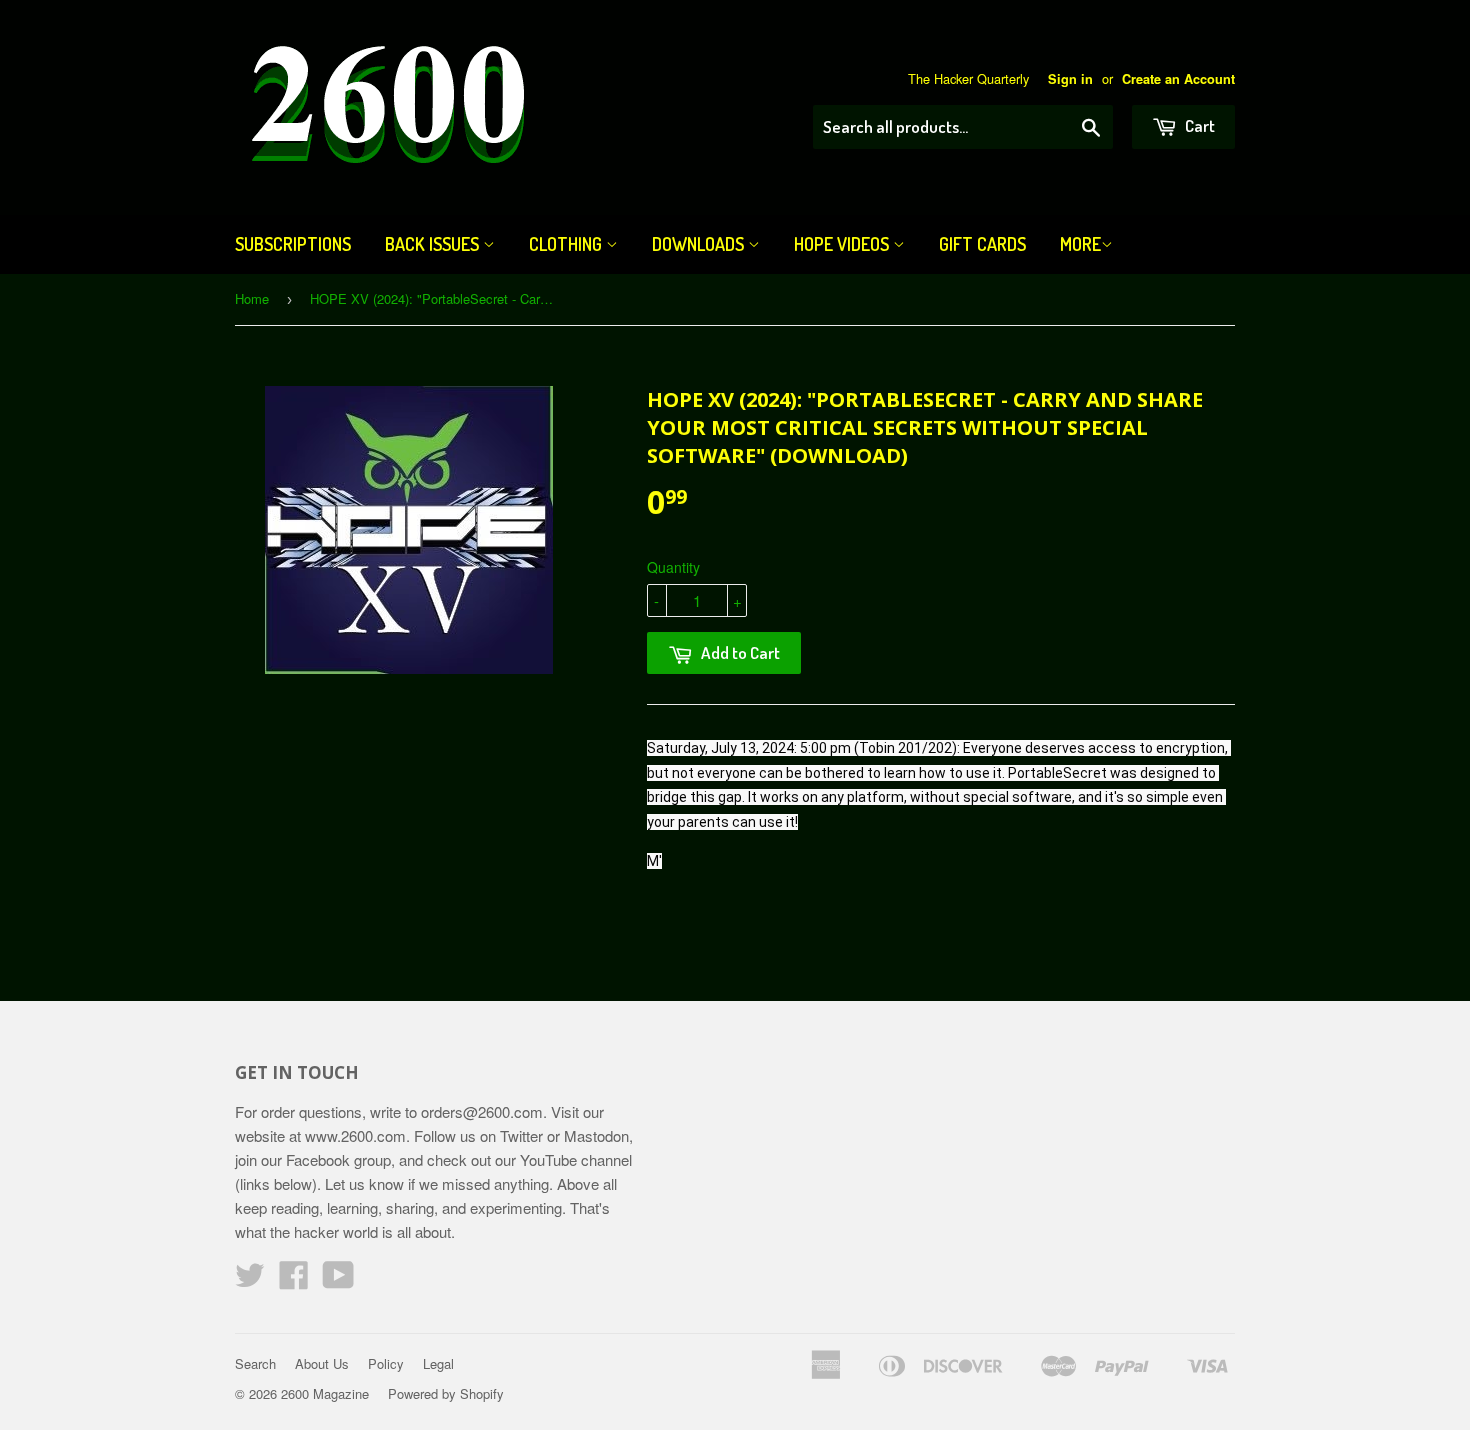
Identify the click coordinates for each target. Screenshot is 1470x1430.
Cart (1198, 125)
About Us (322, 1363)
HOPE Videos (843, 244)
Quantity (673, 567)
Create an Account (1178, 79)
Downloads (700, 244)
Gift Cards (982, 244)
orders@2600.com (482, 1111)
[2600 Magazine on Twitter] (250, 1280)
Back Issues (434, 244)
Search (255, 1363)
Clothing (567, 244)
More (1080, 244)
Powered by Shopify (446, 1393)
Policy (386, 1363)
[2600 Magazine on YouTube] (338, 1280)
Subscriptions (293, 244)
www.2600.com (355, 1135)
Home (252, 298)
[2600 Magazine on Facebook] (294, 1280)
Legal (438, 1363)
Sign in (1070, 79)
